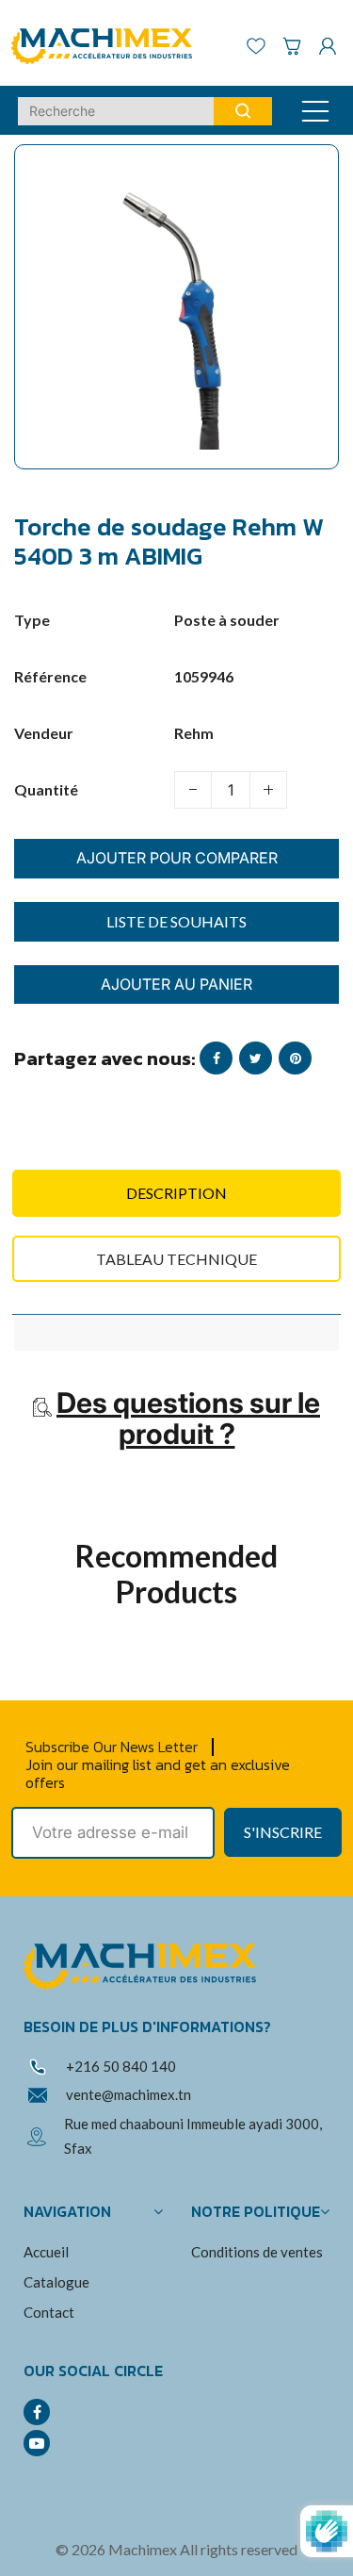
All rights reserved (239, 2549)
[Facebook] (37, 2412)
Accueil (46, 2252)
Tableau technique (176, 1259)
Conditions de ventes (257, 2252)
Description (176, 1193)
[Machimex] (109, 44)
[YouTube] (37, 2443)
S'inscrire (283, 1832)
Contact (49, 2312)
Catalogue (56, 2282)
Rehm (194, 733)
